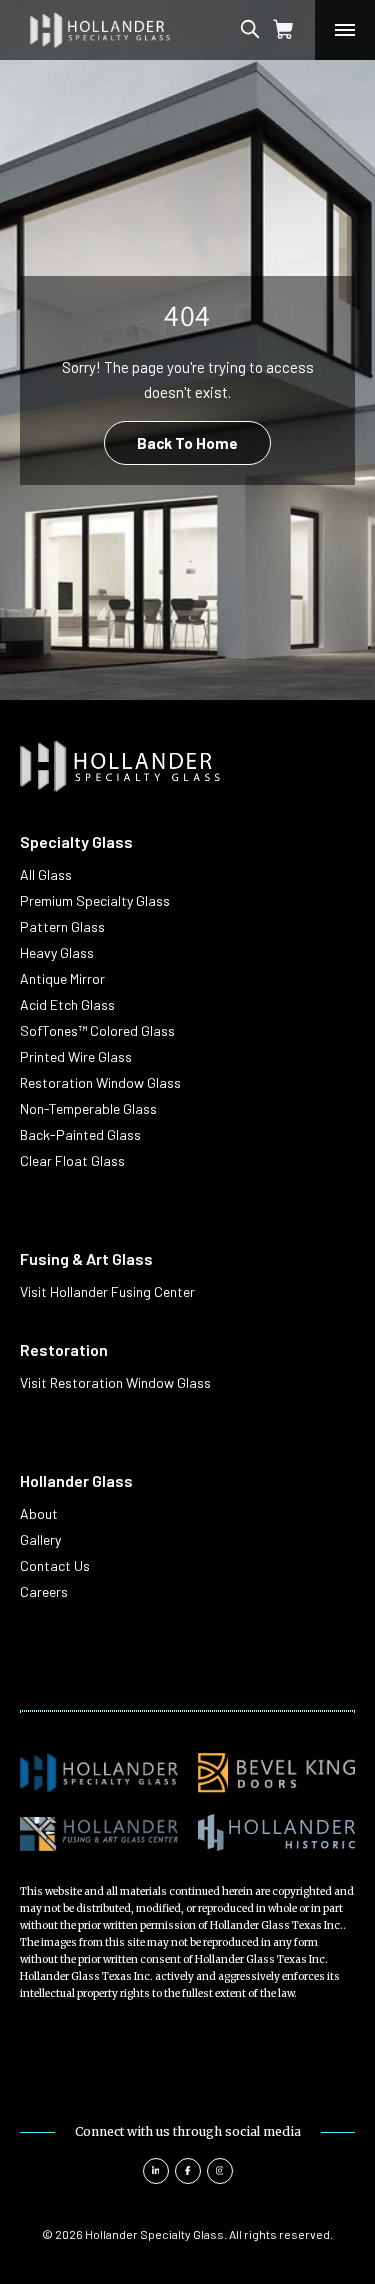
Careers (44, 1591)
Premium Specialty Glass (95, 900)
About (39, 1513)
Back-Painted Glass (80, 1134)
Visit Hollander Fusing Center (107, 1291)
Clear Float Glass (72, 1160)
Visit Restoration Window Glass (115, 1382)
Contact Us (55, 1565)
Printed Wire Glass (76, 1056)
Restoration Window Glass (100, 1082)
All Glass (46, 874)
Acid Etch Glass (67, 1004)
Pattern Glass (62, 926)
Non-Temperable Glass (88, 1108)
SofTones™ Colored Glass (97, 1030)
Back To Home (187, 443)
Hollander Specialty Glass (154, 2234)
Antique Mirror (62, 978)
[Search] (269, 30)
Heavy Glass (57, 952)
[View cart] (284, 30)
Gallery (40, 1539)
